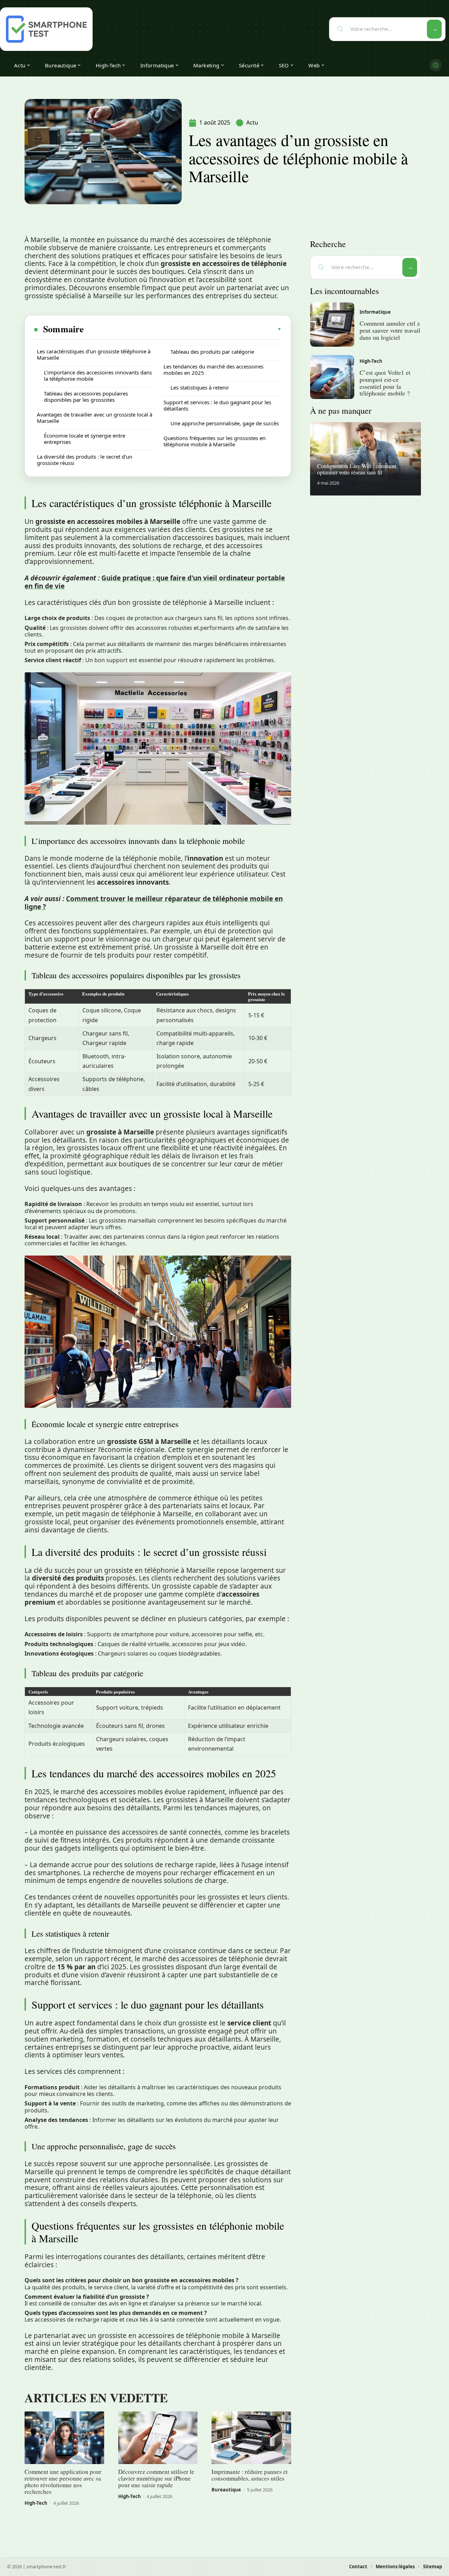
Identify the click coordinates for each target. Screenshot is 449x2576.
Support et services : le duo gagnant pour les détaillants (217, 405)
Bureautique (226, 2490)
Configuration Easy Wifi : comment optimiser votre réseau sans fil (357, 469)
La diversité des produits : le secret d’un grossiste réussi (85, 460)
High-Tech (36, 2503)
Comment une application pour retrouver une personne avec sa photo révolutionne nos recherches (63, 2482)
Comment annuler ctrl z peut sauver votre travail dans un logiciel (390, 330)
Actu (252, 122)
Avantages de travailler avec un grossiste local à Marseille (95, 418)
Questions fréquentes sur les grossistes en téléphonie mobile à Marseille (215, 441)
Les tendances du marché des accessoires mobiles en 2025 (213, 370)
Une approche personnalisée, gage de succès (225, 423)
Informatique (375, 312)
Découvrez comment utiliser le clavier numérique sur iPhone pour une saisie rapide (156, 2478)
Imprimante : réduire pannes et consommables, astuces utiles (250, 2475)
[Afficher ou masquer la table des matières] (183, 329)
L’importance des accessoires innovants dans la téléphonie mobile (98, 375)
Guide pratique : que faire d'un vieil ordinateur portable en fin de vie (155, 582)
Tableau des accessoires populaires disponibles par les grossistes (86, 397)
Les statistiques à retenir (200, 387)
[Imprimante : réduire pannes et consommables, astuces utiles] (251, 2438)
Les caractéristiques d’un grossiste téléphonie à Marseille (94, 354)
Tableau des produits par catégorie (212, 352)
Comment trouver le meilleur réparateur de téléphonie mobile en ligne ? (154, 903)
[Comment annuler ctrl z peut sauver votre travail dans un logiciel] (332, 325)
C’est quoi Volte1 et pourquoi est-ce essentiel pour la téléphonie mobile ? (385, 383)
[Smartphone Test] (46, 29)
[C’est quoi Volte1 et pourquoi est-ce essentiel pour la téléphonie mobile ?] (332, 377)
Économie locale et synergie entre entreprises (85, 439)
